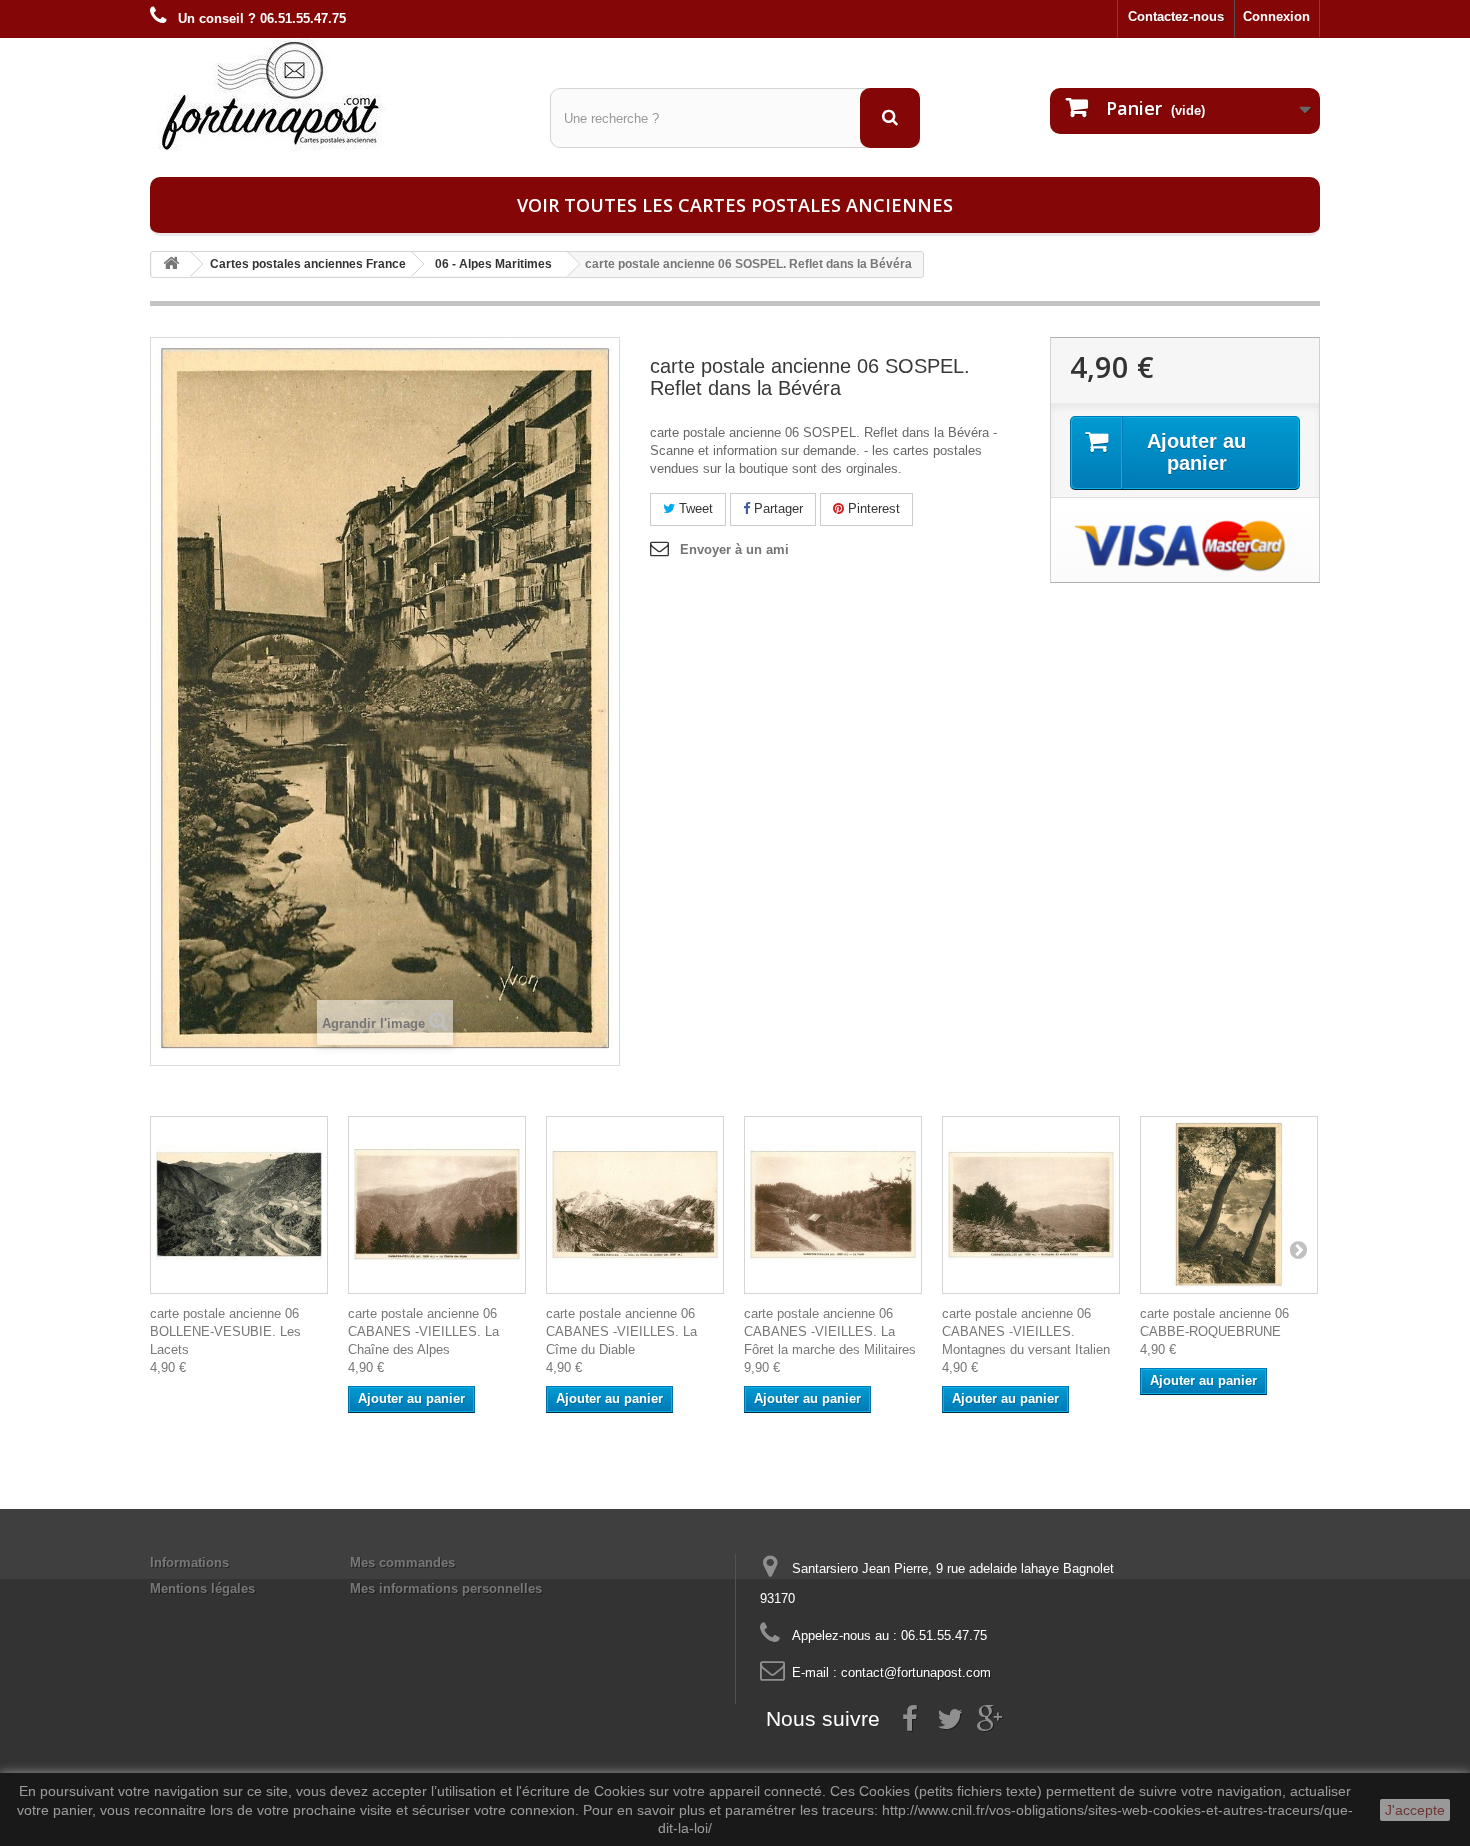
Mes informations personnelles (446, 1588)
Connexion (1276, 16)
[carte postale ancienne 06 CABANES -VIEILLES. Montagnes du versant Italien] (1031, 1205)
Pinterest (872, 508)
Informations (189, 1562)
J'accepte (1415, 1810)
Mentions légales (202, 1588)
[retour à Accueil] (171, 264)
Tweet (694, 508)
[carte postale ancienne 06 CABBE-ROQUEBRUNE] (1229, 1205)
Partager (776, 508)
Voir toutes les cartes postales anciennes (735, 205)
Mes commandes (402, 1562)
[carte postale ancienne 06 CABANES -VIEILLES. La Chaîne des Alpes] (437, 1205)
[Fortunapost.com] (335, 95)
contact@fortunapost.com (916, 1672)
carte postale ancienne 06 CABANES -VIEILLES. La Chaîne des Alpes (423, 1331)
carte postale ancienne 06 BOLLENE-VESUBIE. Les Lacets (225, 1331)
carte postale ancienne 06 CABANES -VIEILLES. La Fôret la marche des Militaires (830, 1331)
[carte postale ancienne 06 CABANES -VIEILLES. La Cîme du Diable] (635, 1205)
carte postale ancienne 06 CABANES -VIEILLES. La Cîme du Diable (621, 1331)
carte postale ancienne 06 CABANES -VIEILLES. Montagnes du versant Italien (1026, 1331)
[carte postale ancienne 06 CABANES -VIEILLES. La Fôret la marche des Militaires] (833, 1205)
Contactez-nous (1176, 16)
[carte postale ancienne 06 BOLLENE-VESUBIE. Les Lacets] (239, 1205)
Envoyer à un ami (734, 549)
